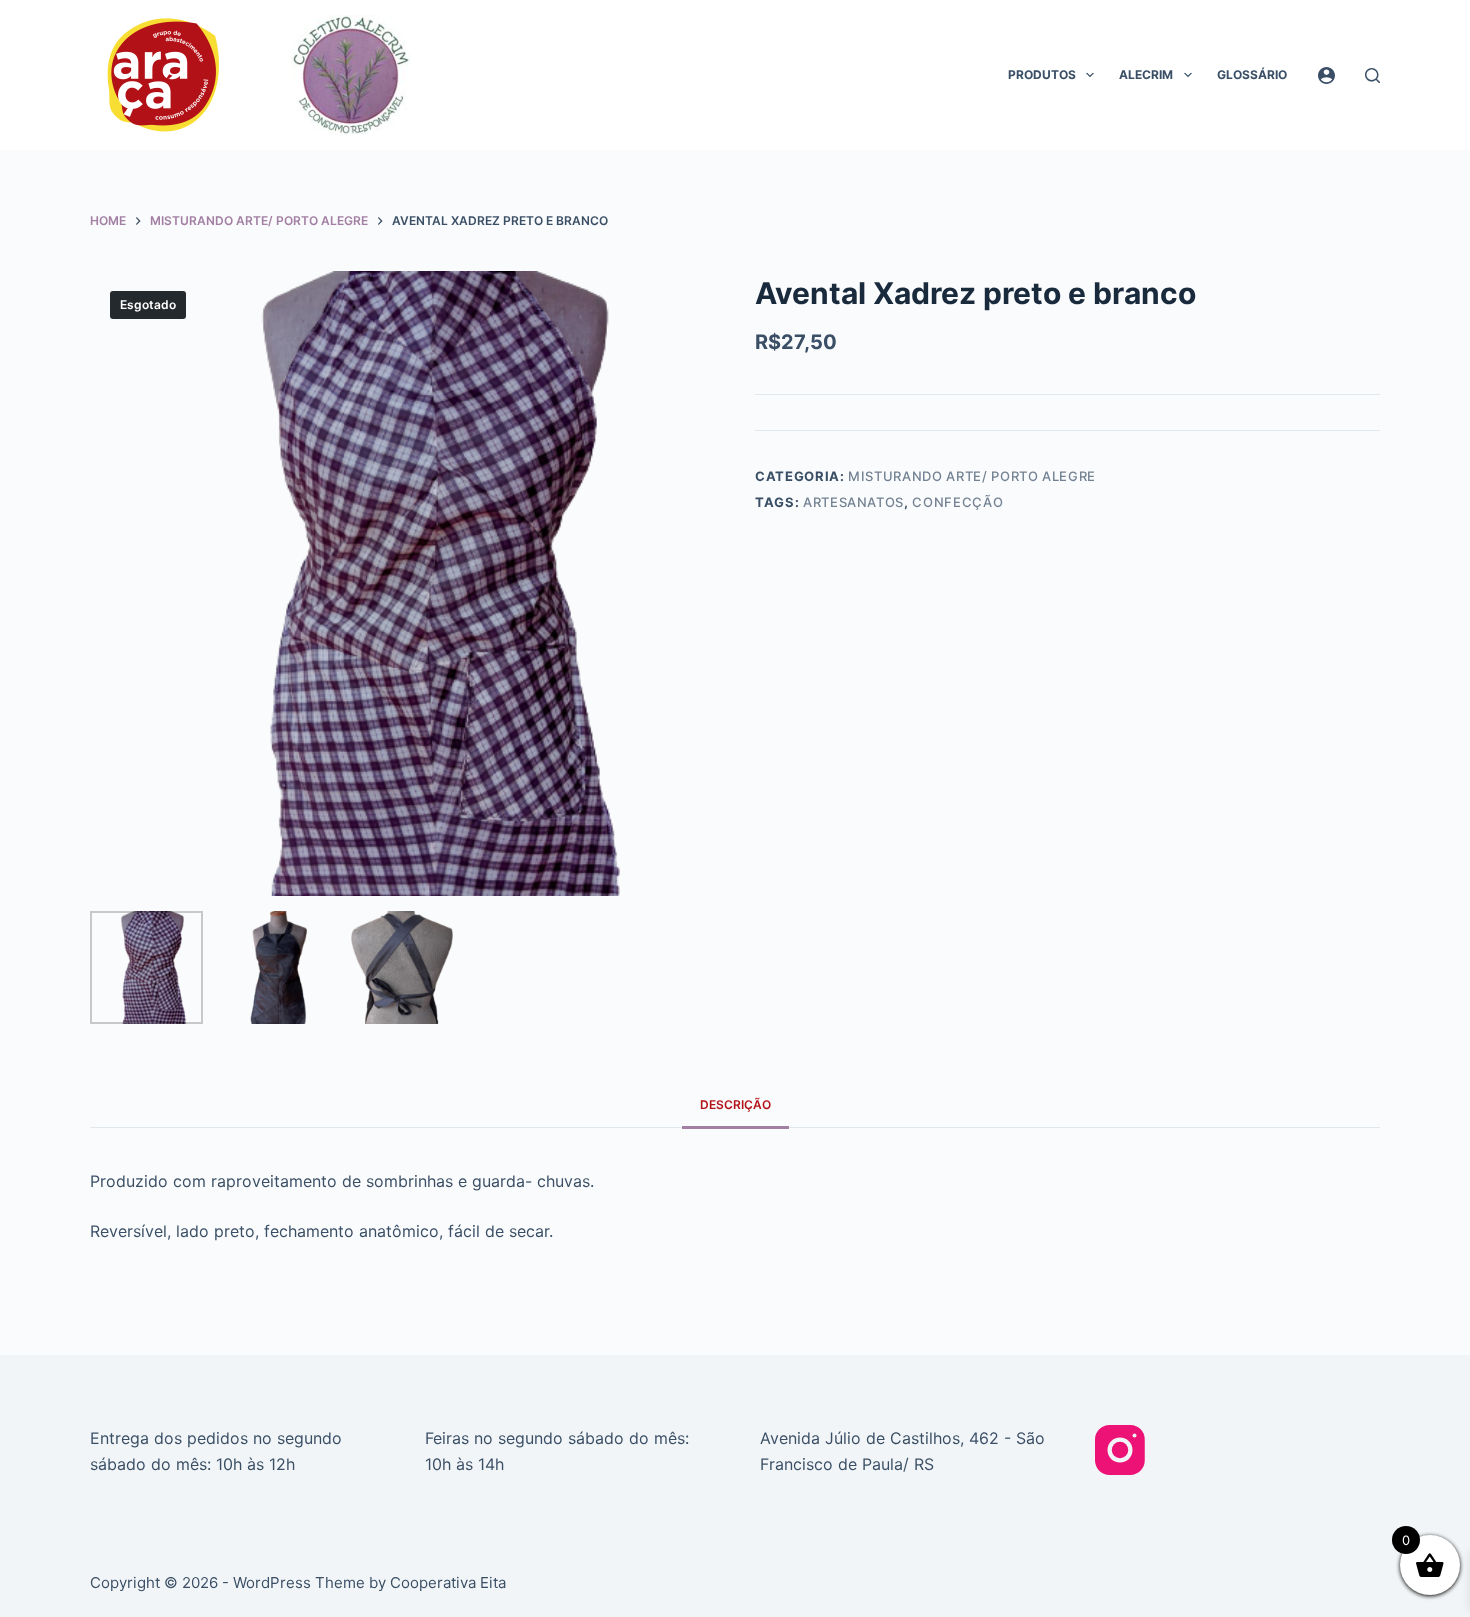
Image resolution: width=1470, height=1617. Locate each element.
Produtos (1042, 74)
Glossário (1252, 74)
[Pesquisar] (1372, 75)
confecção (957, 502)
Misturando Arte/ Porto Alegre (972, 476)
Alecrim (1146, 74)
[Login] (1326, 75)
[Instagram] (1120, 1450)
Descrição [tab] (735, 1104)
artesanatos (853, 502)
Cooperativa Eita (448, 1582)
